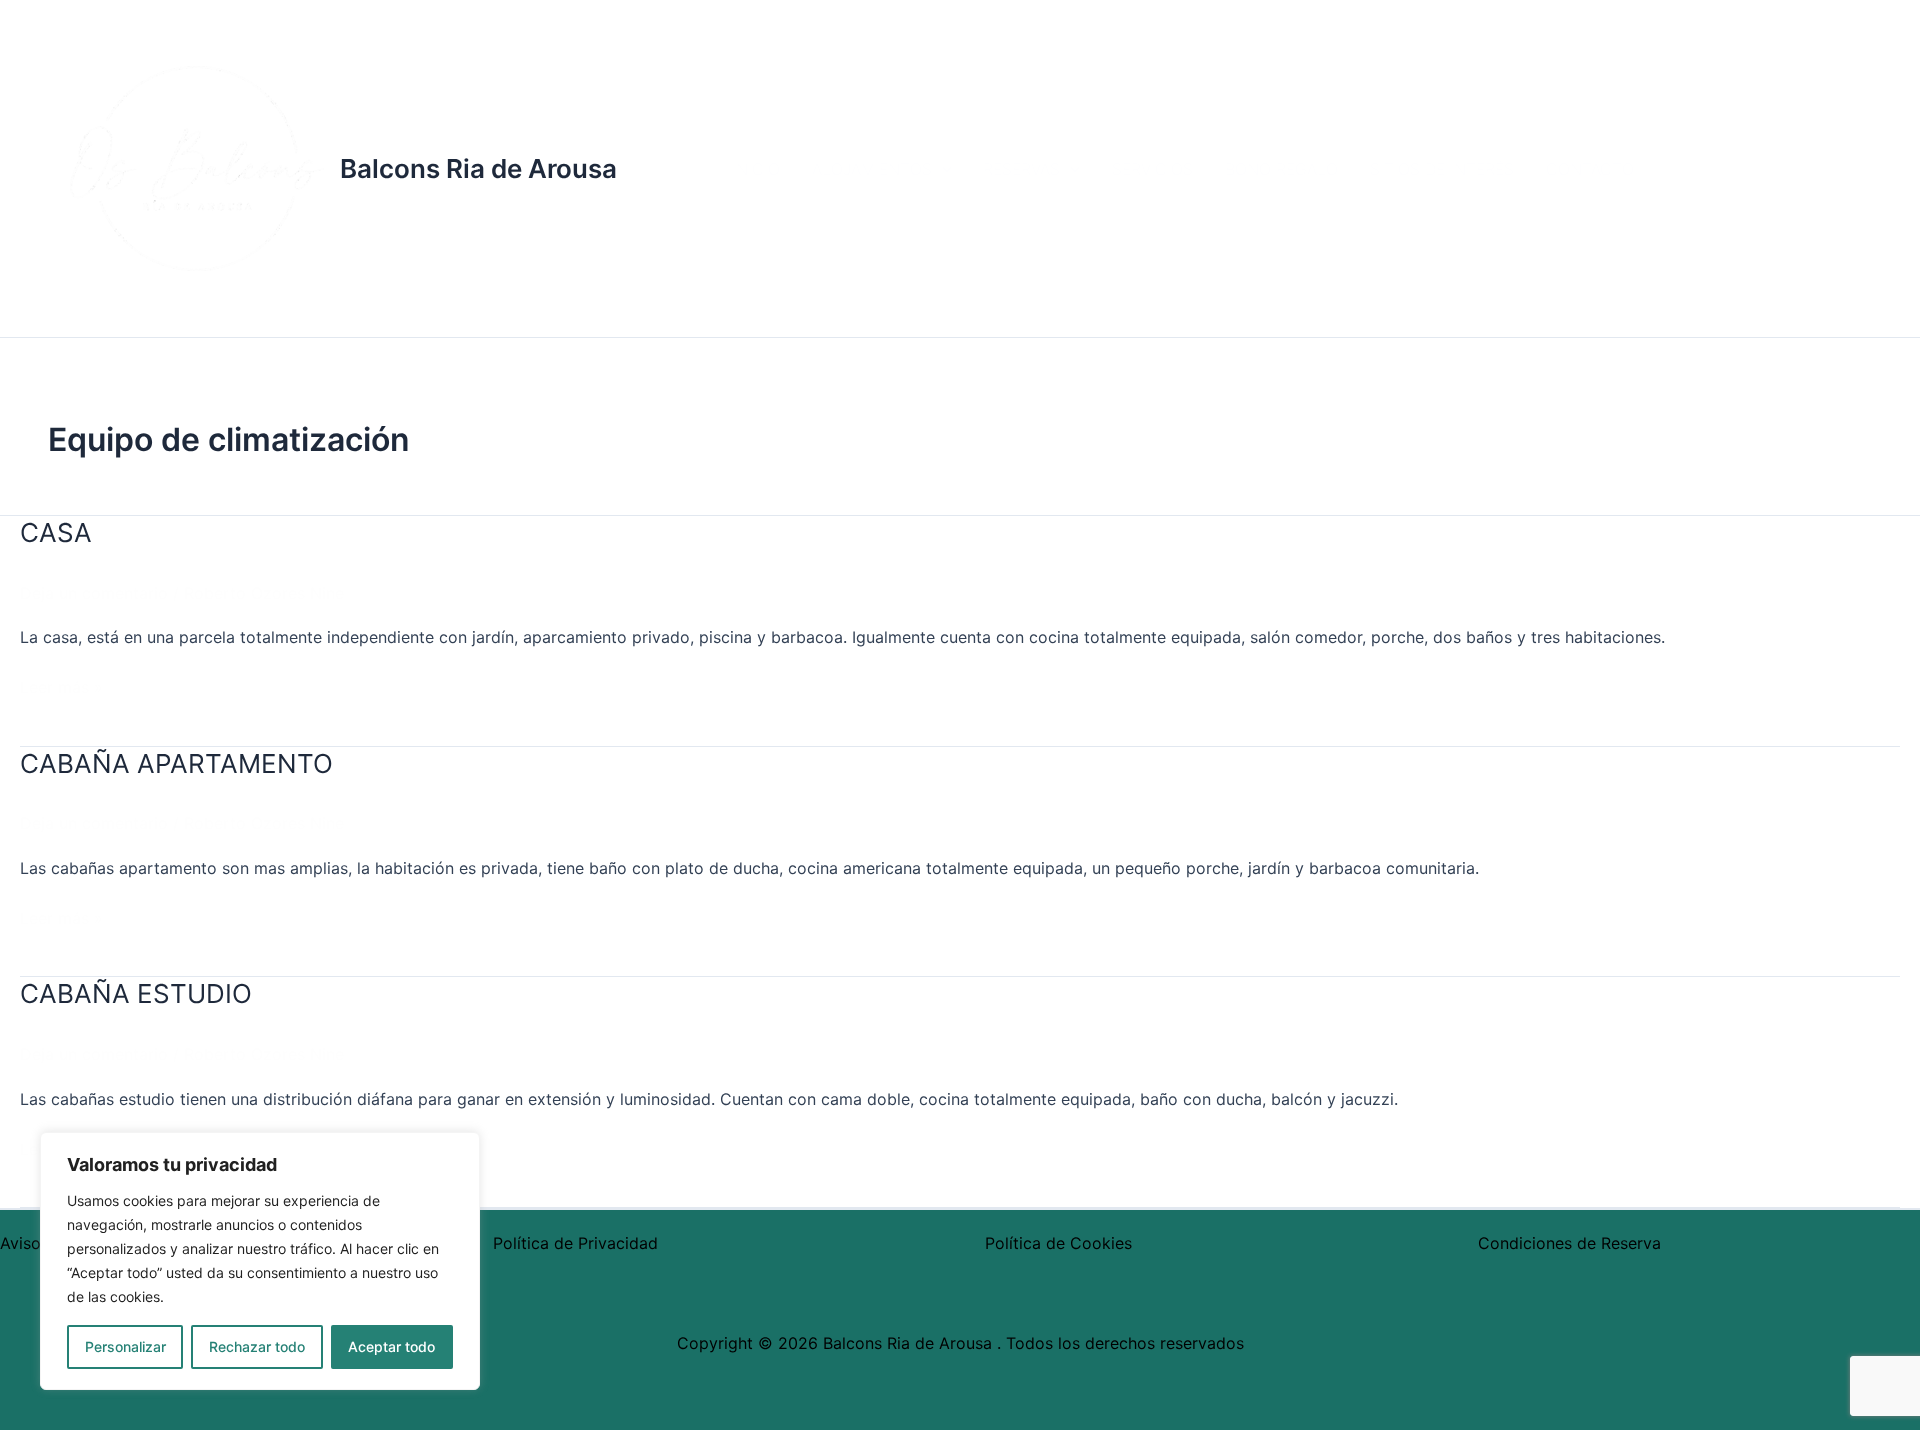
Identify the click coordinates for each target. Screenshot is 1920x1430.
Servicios (1152, 169)
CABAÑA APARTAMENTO (176, 763)
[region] (260, 1261)
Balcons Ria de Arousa (478, 168)
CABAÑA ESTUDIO (136, 993)
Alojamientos (872, 169)
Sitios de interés (1442, 169)
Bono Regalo (1281, 169)
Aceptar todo (391, 1346)
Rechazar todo (257, 1346)
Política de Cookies (1058, 1243)
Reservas (1021, 169)
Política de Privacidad (575, 1243)
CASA (56, 532)
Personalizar (125, 1346)
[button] (942, 169)
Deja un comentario (94, 593)
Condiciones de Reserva (1569, 1243)
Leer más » (61, 685)
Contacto (1590, 169)
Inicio (756, 169)
